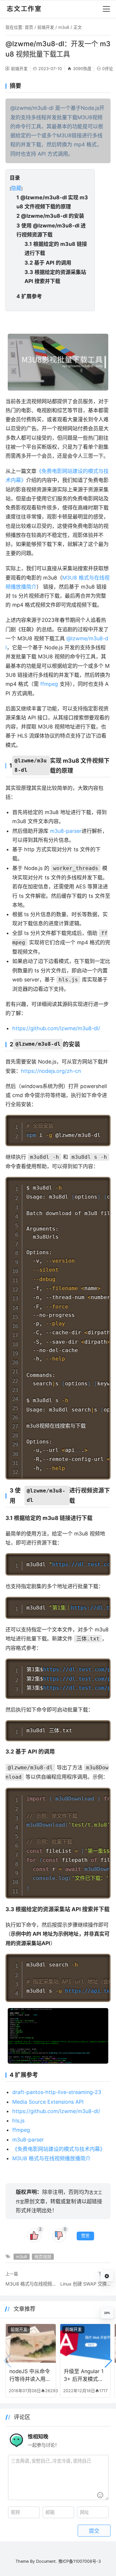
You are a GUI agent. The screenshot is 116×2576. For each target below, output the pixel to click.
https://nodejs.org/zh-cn (51, 1071)
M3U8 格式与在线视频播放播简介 (51, 2158)
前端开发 (46, 27)
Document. (47, 2561)
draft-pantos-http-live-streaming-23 (57, 2092)
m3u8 (64, 27)
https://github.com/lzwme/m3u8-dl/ (56, 1028)
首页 (29, 27)
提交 (94, 2531)
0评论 (108, 69)
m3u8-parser (66, 831)
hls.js (18, 2120)
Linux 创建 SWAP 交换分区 (85, 2284)
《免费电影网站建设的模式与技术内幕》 (59, 2149)
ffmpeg (49, 684)
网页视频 (43, 2257)
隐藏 (16, 188)
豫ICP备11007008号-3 (80, 2561)
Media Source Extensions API (48, 2102)
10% (107, 2313)
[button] (108, 2361)
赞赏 (85, 2236)
